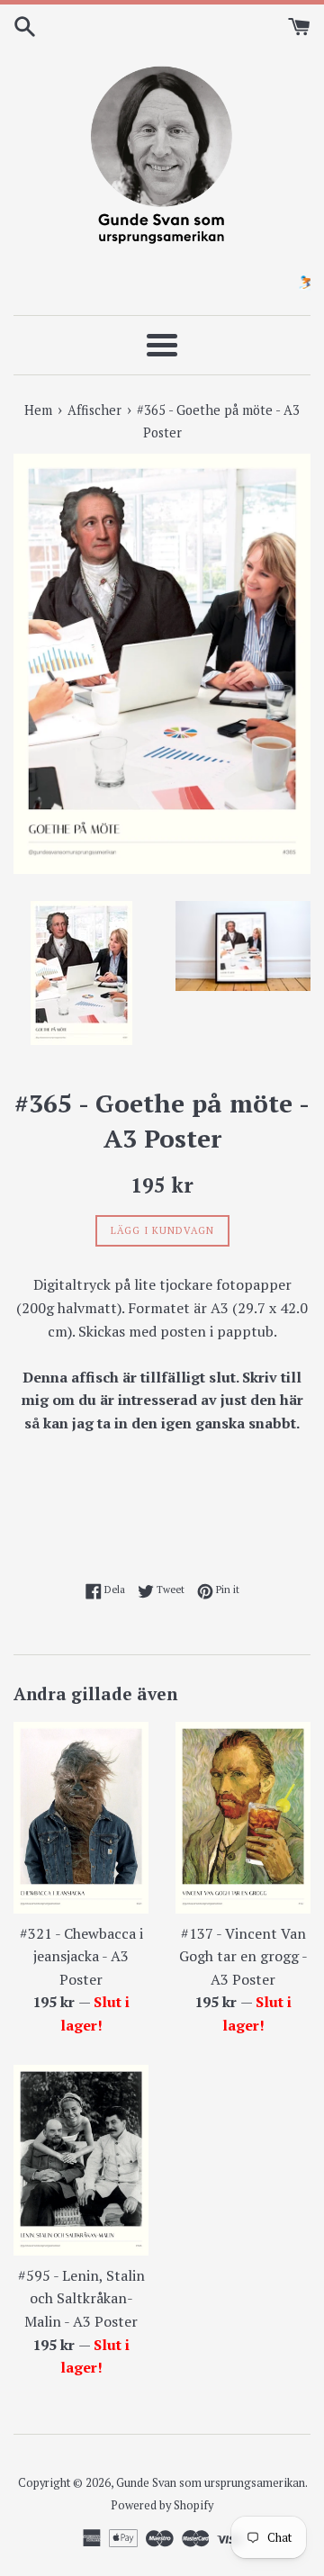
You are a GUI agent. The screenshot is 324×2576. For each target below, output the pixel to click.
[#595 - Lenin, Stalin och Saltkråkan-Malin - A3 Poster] (81, 2160)
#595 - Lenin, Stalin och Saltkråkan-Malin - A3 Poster (81, 2298)
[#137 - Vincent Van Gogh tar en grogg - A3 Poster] (243, 1817)
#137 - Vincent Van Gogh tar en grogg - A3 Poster (243, 1956)
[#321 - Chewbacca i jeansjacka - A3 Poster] (81, 1817)
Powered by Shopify (162, 2505)
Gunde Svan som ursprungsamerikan (211, 2483)
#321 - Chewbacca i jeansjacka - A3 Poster (81, 1956)
